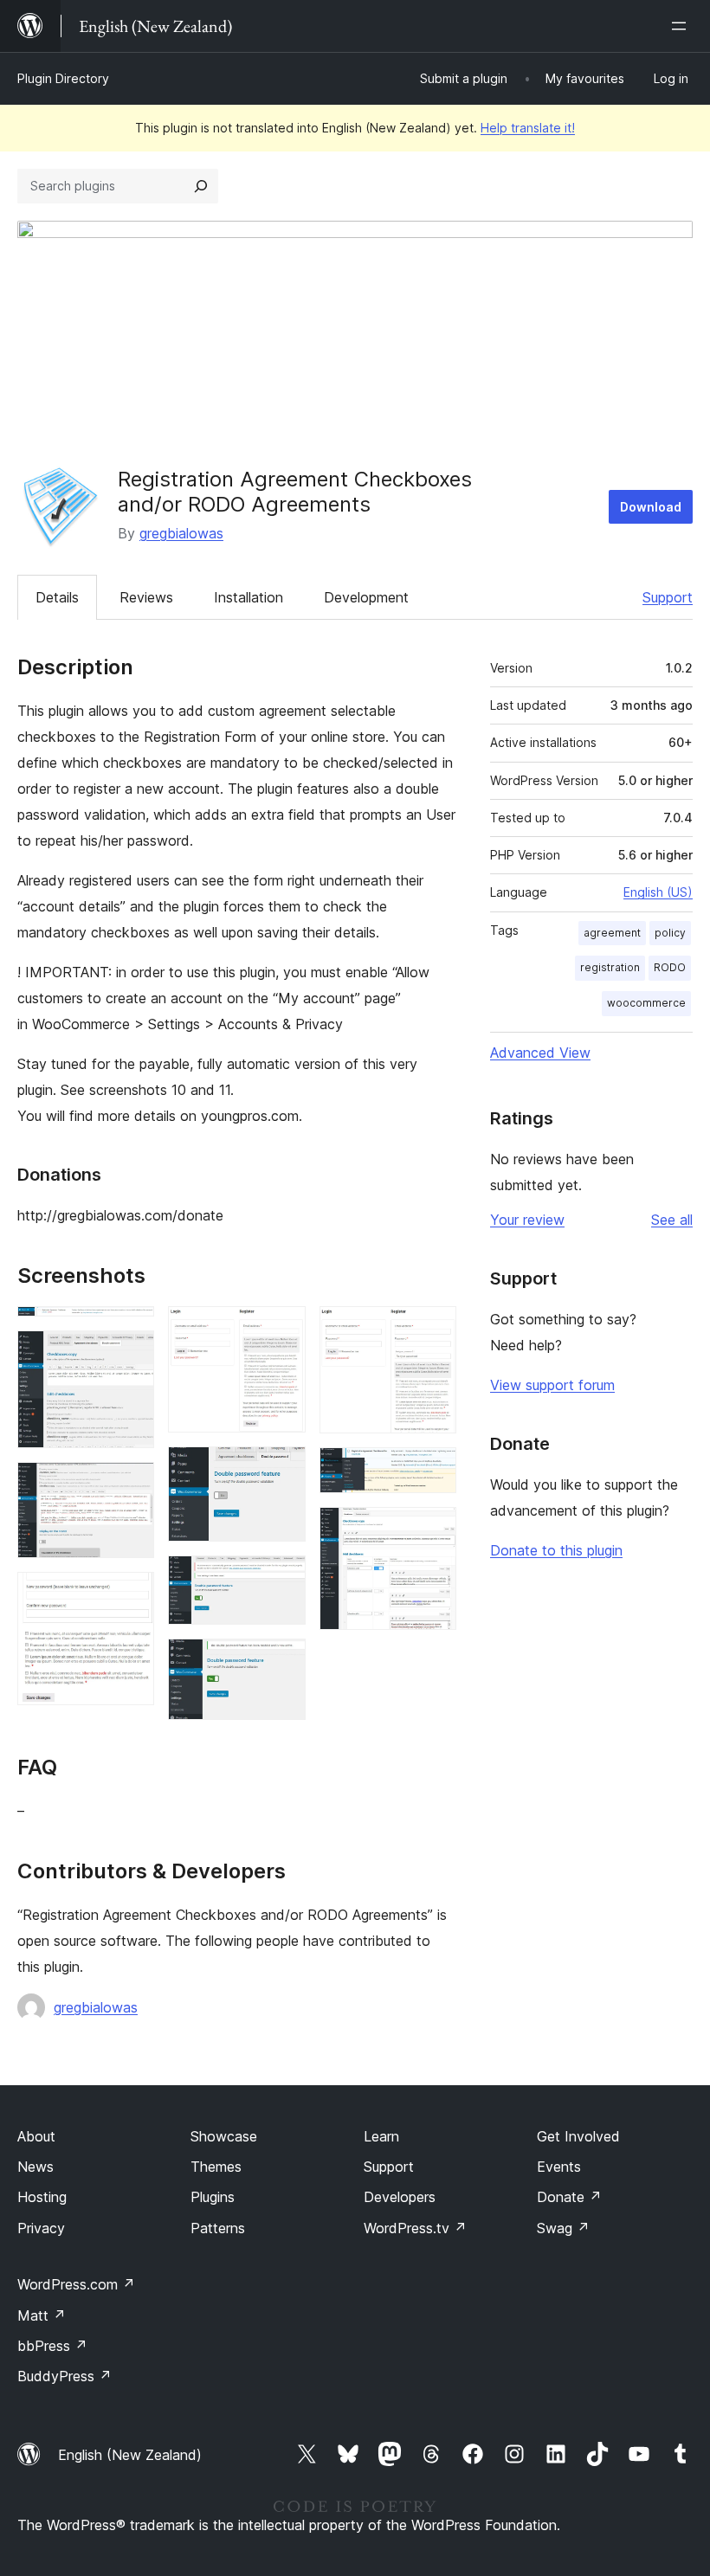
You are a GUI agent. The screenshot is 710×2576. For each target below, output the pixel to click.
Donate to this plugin (556, 1550)
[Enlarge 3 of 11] (131, 1485)
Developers (400, 2197)
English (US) (658, 892)
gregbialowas (181, 533)
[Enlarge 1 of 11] (131, 1330)
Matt (42, 2315)
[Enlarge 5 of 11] (282, 1330)
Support (668, 597)
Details (57, 597)
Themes (216, 2167)
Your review (527, 1220)
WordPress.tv (415, 2228)
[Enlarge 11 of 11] (433, 1530)
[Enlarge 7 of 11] (282, 1579)
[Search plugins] (201, 186)
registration (610, 967)
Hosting (42, 2197)
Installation (248, 597)
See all (672, 1220)
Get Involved (578, 2136)
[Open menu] (682, 26)
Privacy (41, 2228)
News (35, 2167)
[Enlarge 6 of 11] (282, 1470)
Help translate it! (528, 128)
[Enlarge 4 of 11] (131, 1595)
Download (651, 507)
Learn (381, 2136)
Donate (569, 2197)
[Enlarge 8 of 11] (282, 1662)
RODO (670, 967)
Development (366, 597)
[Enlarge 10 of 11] (433, 1471)
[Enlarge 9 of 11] (433, 1330)
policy (670, 933)
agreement (612, 933)
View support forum (552, 1385)
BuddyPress (65, 2376)
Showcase (224, 2136)
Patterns (218, 2228)
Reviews (146, 597)
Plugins (213, 2197)
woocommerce (646, 1003)
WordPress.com (76, 2284)
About (36, 2136)
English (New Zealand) (130, 2455)
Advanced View (540, 1053)
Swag (563, 2228)
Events (559, 2167)
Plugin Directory (63, 78)
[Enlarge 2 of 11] (131, 1354)
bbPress (52, 2346)
